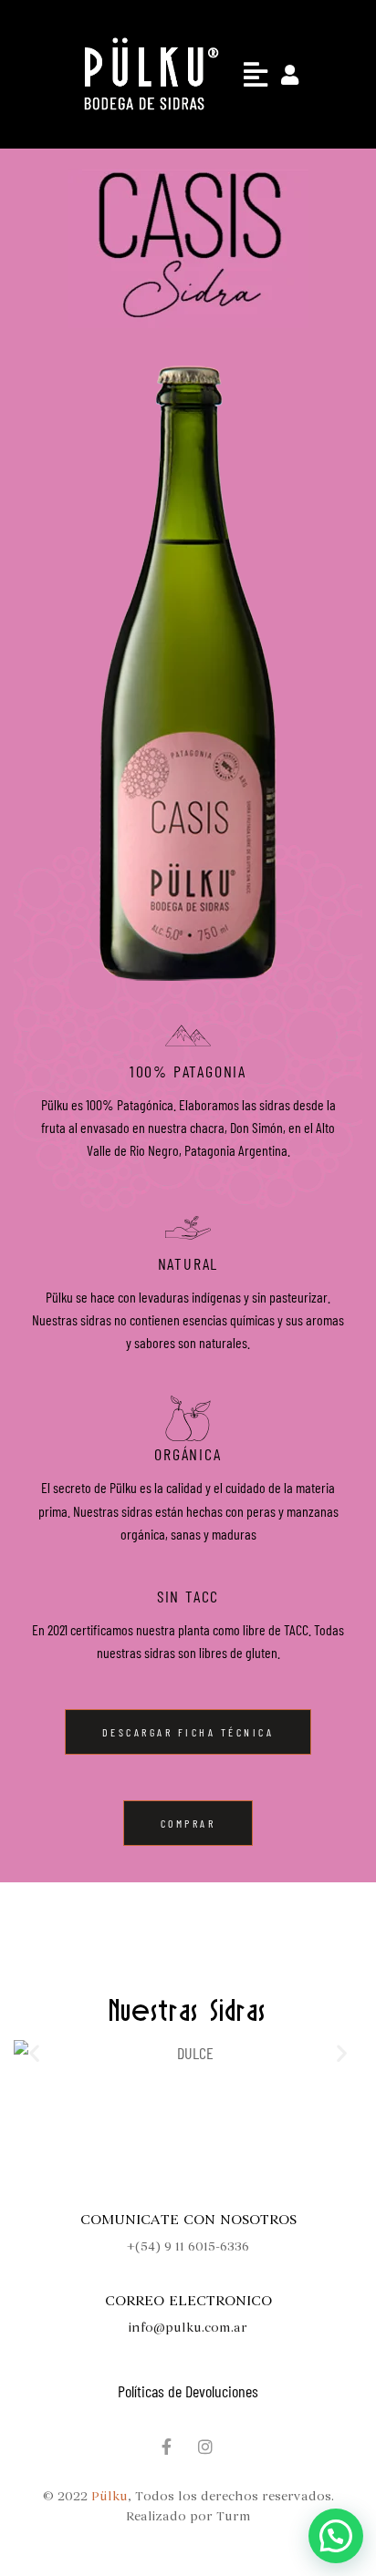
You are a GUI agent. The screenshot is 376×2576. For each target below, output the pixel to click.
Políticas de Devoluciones (188, 2391)
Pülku (110, 2496)
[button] (255, 74)
